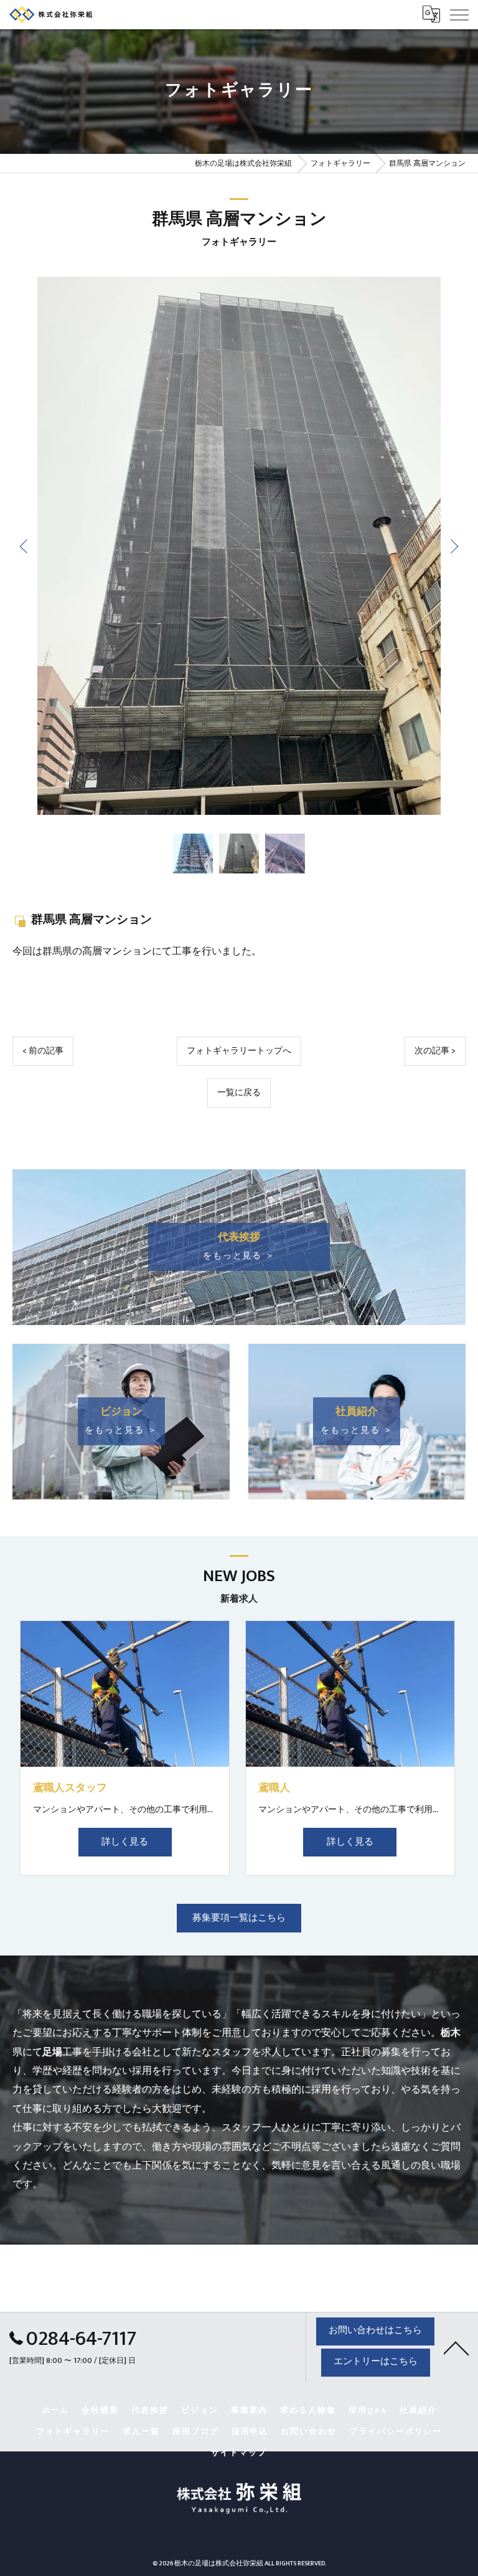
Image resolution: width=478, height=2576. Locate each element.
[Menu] (459, 14)
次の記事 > (435, 1051)
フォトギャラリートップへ (239, 1051)
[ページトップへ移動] (456, 2347)
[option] (239, 546)
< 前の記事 (43, 1051)
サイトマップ (239, 2453)
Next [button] (453, 546)
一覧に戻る (239, 1093)
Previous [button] (25, 546)
